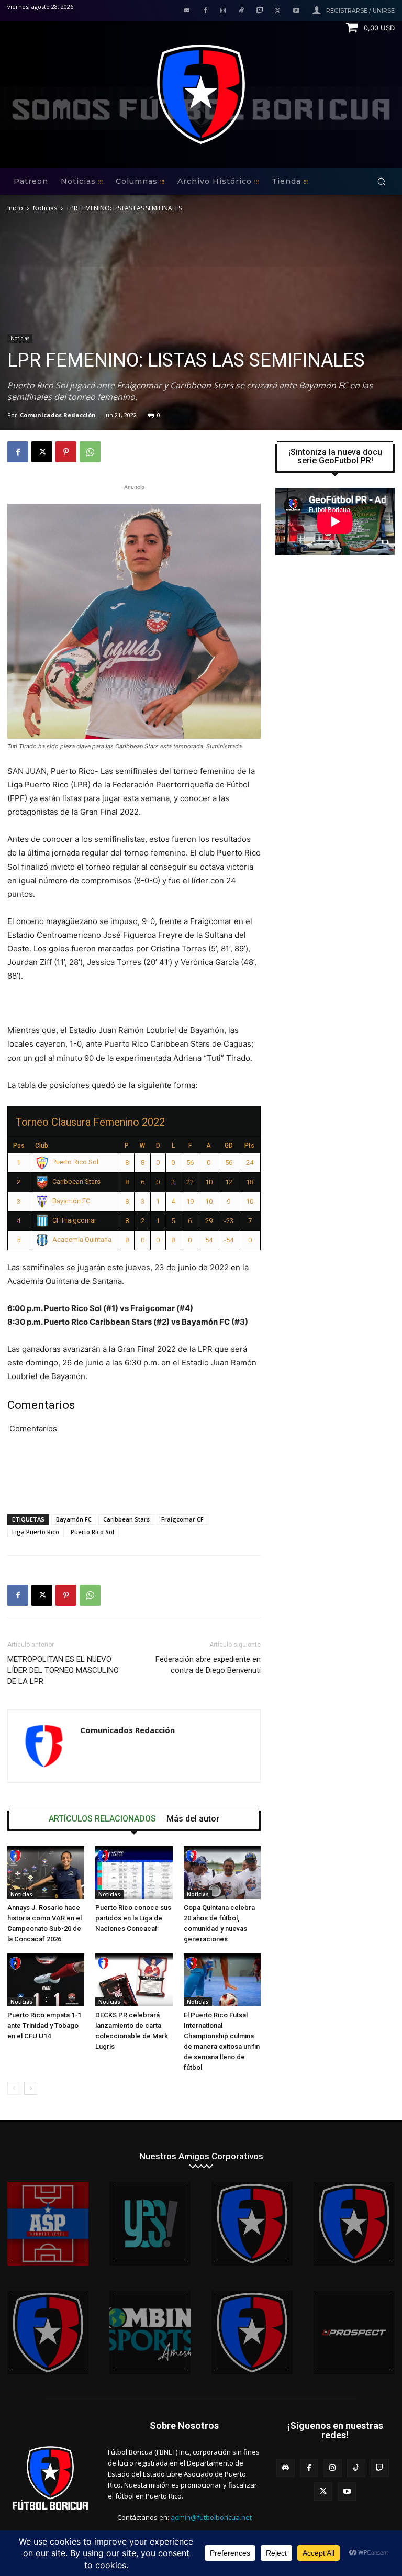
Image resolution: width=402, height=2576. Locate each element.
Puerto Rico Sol (92, 1532)
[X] (278, 11)
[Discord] (187, 11)
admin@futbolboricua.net (211, 2517)
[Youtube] (296, 11)
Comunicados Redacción (58, 415)
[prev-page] (14, 2088)
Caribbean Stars (126, 1519)
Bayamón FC (74, 1519)
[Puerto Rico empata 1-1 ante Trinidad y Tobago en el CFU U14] (46, 1980)
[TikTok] (242, 11)
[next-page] (31, 2088)
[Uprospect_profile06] (354, 2333)
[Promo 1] (48, 2224)
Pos (19, 1146)
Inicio (15, 208)
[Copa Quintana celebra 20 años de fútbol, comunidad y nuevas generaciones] (222, 1873)
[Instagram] (223, 11)
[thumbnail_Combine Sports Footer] (150, 2333)
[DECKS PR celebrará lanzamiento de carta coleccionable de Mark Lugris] (134, 1980)
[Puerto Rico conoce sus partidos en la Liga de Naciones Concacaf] (134, 1873)
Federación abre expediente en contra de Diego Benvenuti (208, 1665)
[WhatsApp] (90, 452)
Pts (249, 1146)
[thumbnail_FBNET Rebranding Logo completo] (252, 2224)
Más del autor (193, 1819)
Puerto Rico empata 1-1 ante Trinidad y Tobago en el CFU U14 (44, 2025)
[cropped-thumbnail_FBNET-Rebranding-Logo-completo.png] (354, 2224)
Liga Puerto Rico (36, 1532)
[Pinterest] (66, 452)
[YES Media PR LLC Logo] (150, 2224)
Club (42, 1146)
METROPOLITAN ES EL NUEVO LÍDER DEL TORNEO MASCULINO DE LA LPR (63, 1670)
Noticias (45, 208)
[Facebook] (205, 11)
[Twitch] (260, 11)
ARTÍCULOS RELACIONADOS (102, 1819)
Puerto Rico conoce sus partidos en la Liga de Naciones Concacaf (133, 1918)
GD (229, 1146)
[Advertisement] (134, 1479)
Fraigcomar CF (182, 1519)
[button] (381, 181)
